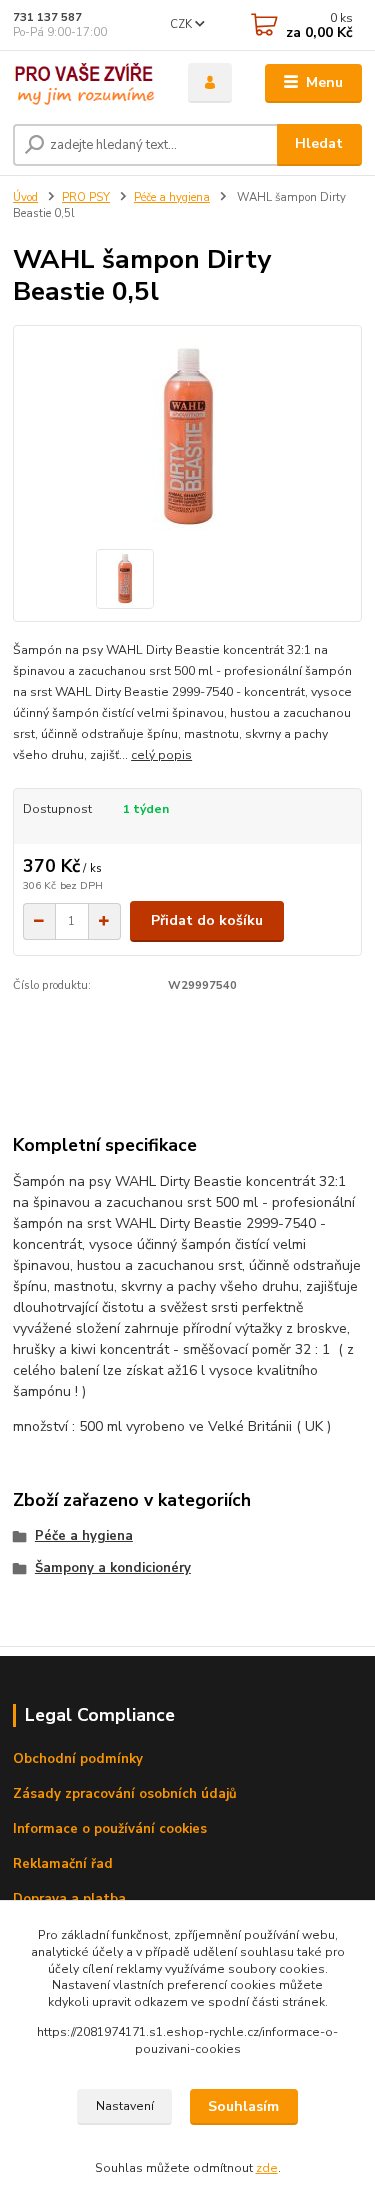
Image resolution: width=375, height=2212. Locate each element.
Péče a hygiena (172, 197)
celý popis (161, 755)
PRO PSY (86, 197)
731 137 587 (47, 17)
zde (267, 2168)
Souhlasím (243, 2106)
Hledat (319, 143)
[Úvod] (85, 83)
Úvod (25, 197)
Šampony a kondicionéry (113, 1568)
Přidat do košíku (207, 920)
